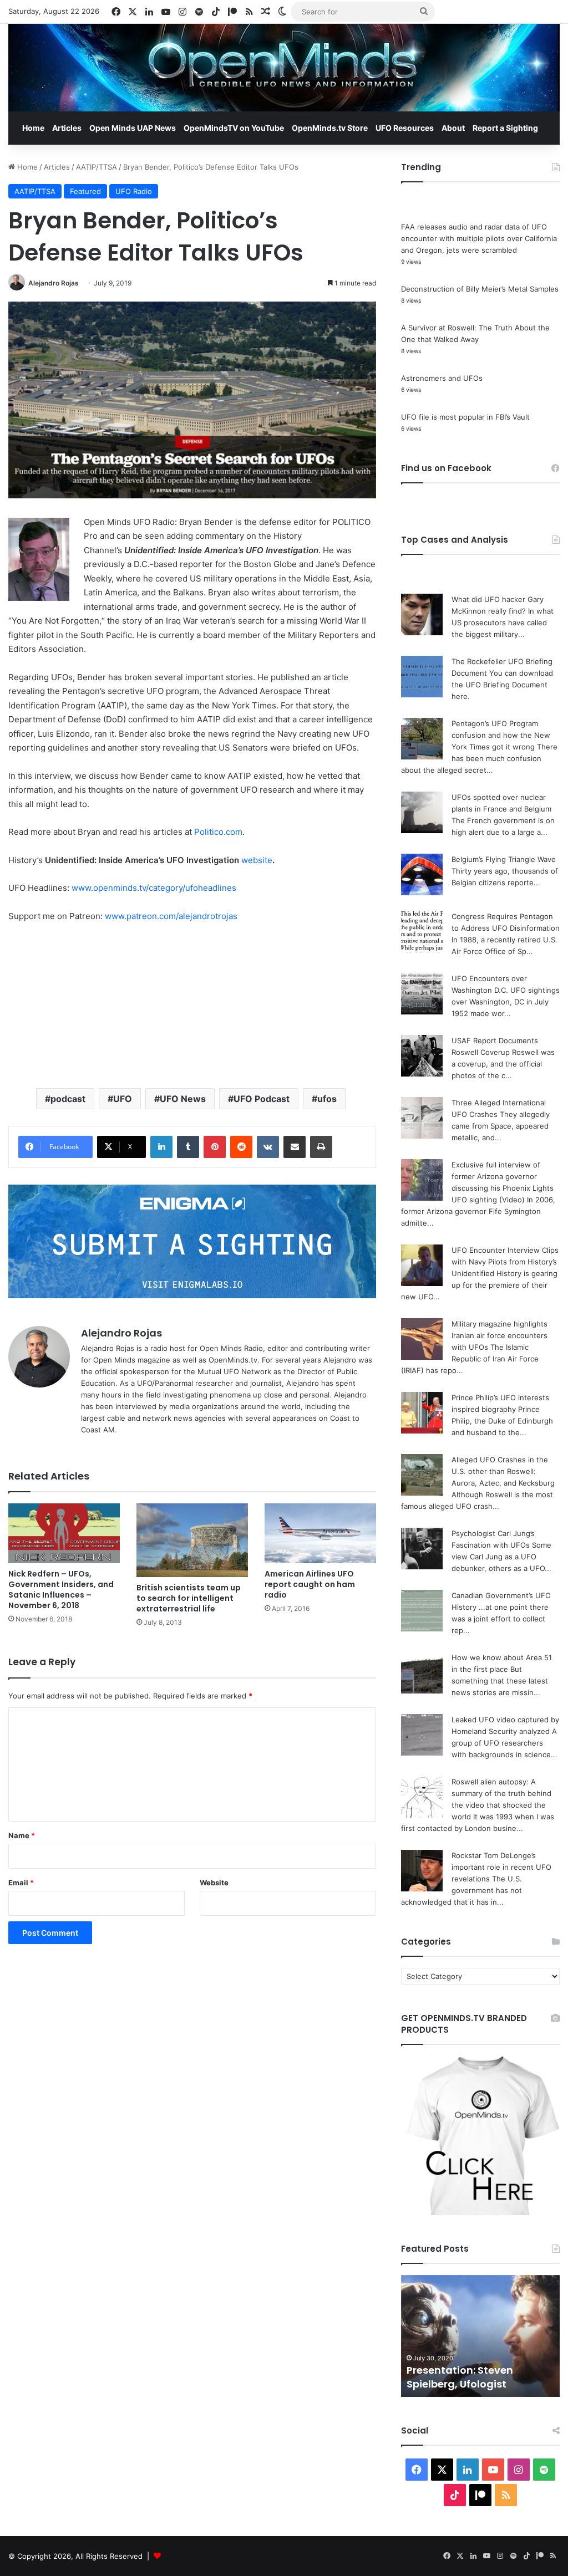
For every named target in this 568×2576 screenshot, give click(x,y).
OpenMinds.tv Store (330, 128)
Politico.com (218, 832)
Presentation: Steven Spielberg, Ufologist (460, 2377)
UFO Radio (134, 191)
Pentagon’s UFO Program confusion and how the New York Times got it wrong (501, 735)
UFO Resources (405, 128)
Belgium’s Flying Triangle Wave (504, 859)
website (257, 860)
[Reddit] (241, 1147)
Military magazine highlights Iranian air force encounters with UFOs (499, 1335)
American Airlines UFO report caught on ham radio (310, 1584)
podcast (68, 1099)
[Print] (321, 1147)
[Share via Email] (295, 1147)
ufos (327, 1099)
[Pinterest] (215, 1147)
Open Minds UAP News (133, 128)
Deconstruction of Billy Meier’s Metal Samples (480, 289)
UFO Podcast (262, 1099)
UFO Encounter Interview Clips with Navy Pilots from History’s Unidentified (505, 1262)
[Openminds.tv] (284, 68)
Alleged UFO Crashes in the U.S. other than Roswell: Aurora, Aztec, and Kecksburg (503, 1471)
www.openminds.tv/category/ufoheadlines (154, 888)
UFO (123, 1099)
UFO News (183, 1099)
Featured (85, 191)
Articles (67, 128)
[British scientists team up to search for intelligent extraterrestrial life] (192, 1540)
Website (214, 1883)
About (453, 128)
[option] (481, 2336)
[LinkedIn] (161, 1147)
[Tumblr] (188, 1147)
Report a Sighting (505, 128)
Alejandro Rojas (54, 283)
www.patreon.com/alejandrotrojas (171, 916)
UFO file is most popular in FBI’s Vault (465, 417)
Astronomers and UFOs (442, 378)
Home (33, 128)
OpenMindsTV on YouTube (234, 128)
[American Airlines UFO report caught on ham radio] (320, 1533)
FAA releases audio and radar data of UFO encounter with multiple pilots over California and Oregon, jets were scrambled (479, 238)
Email (21, 1883)
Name (22, 1835)
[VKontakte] (268, 1147)
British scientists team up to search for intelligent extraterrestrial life (189, 1598)
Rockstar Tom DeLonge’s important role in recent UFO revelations (501, 1867)
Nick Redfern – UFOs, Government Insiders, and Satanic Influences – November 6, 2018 (61, 1590)
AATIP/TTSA (97, 167)
